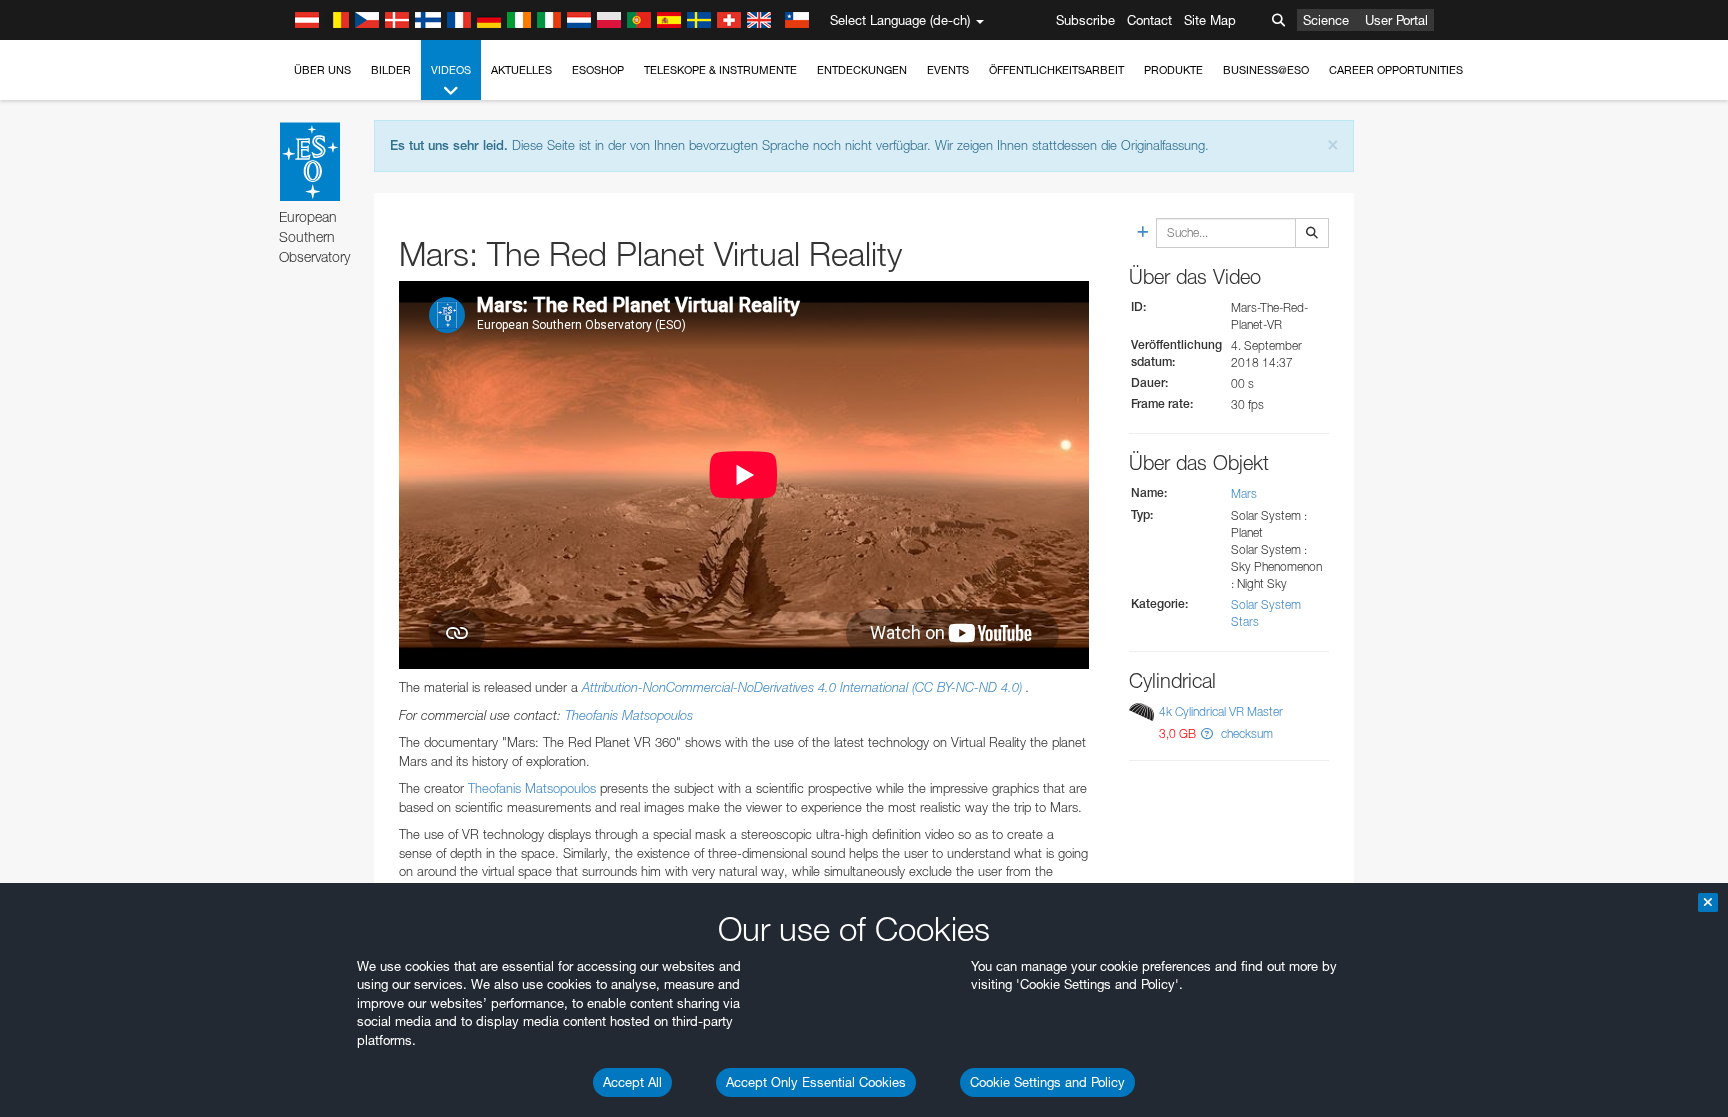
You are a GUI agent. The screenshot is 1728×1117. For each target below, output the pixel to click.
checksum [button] (1245, 733)
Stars (1245, 621)
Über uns (322, 70)
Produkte (1173, 70)
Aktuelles (521, 70)
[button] (1207, 733)
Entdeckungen (862, 70)
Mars (1244, 493)
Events (948, 70)
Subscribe (1085, 20)
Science (1326, 20)
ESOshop (598, 70)
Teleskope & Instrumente (720, 70)
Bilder (391, 70)
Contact (1149, 20)
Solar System (1266, 604)
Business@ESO (1266, 70)
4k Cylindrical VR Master (1221, 711)
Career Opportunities (1396, 70)
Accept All (632, 1082)
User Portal (1396, 20)
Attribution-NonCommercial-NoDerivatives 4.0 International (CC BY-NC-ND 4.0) (804, 687)
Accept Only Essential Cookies (816, 1082)
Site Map (1210, 20)
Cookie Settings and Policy (1047, 1082)
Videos (451, 70)
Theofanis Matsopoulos (629, 715)
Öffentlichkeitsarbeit (1056, 70)
